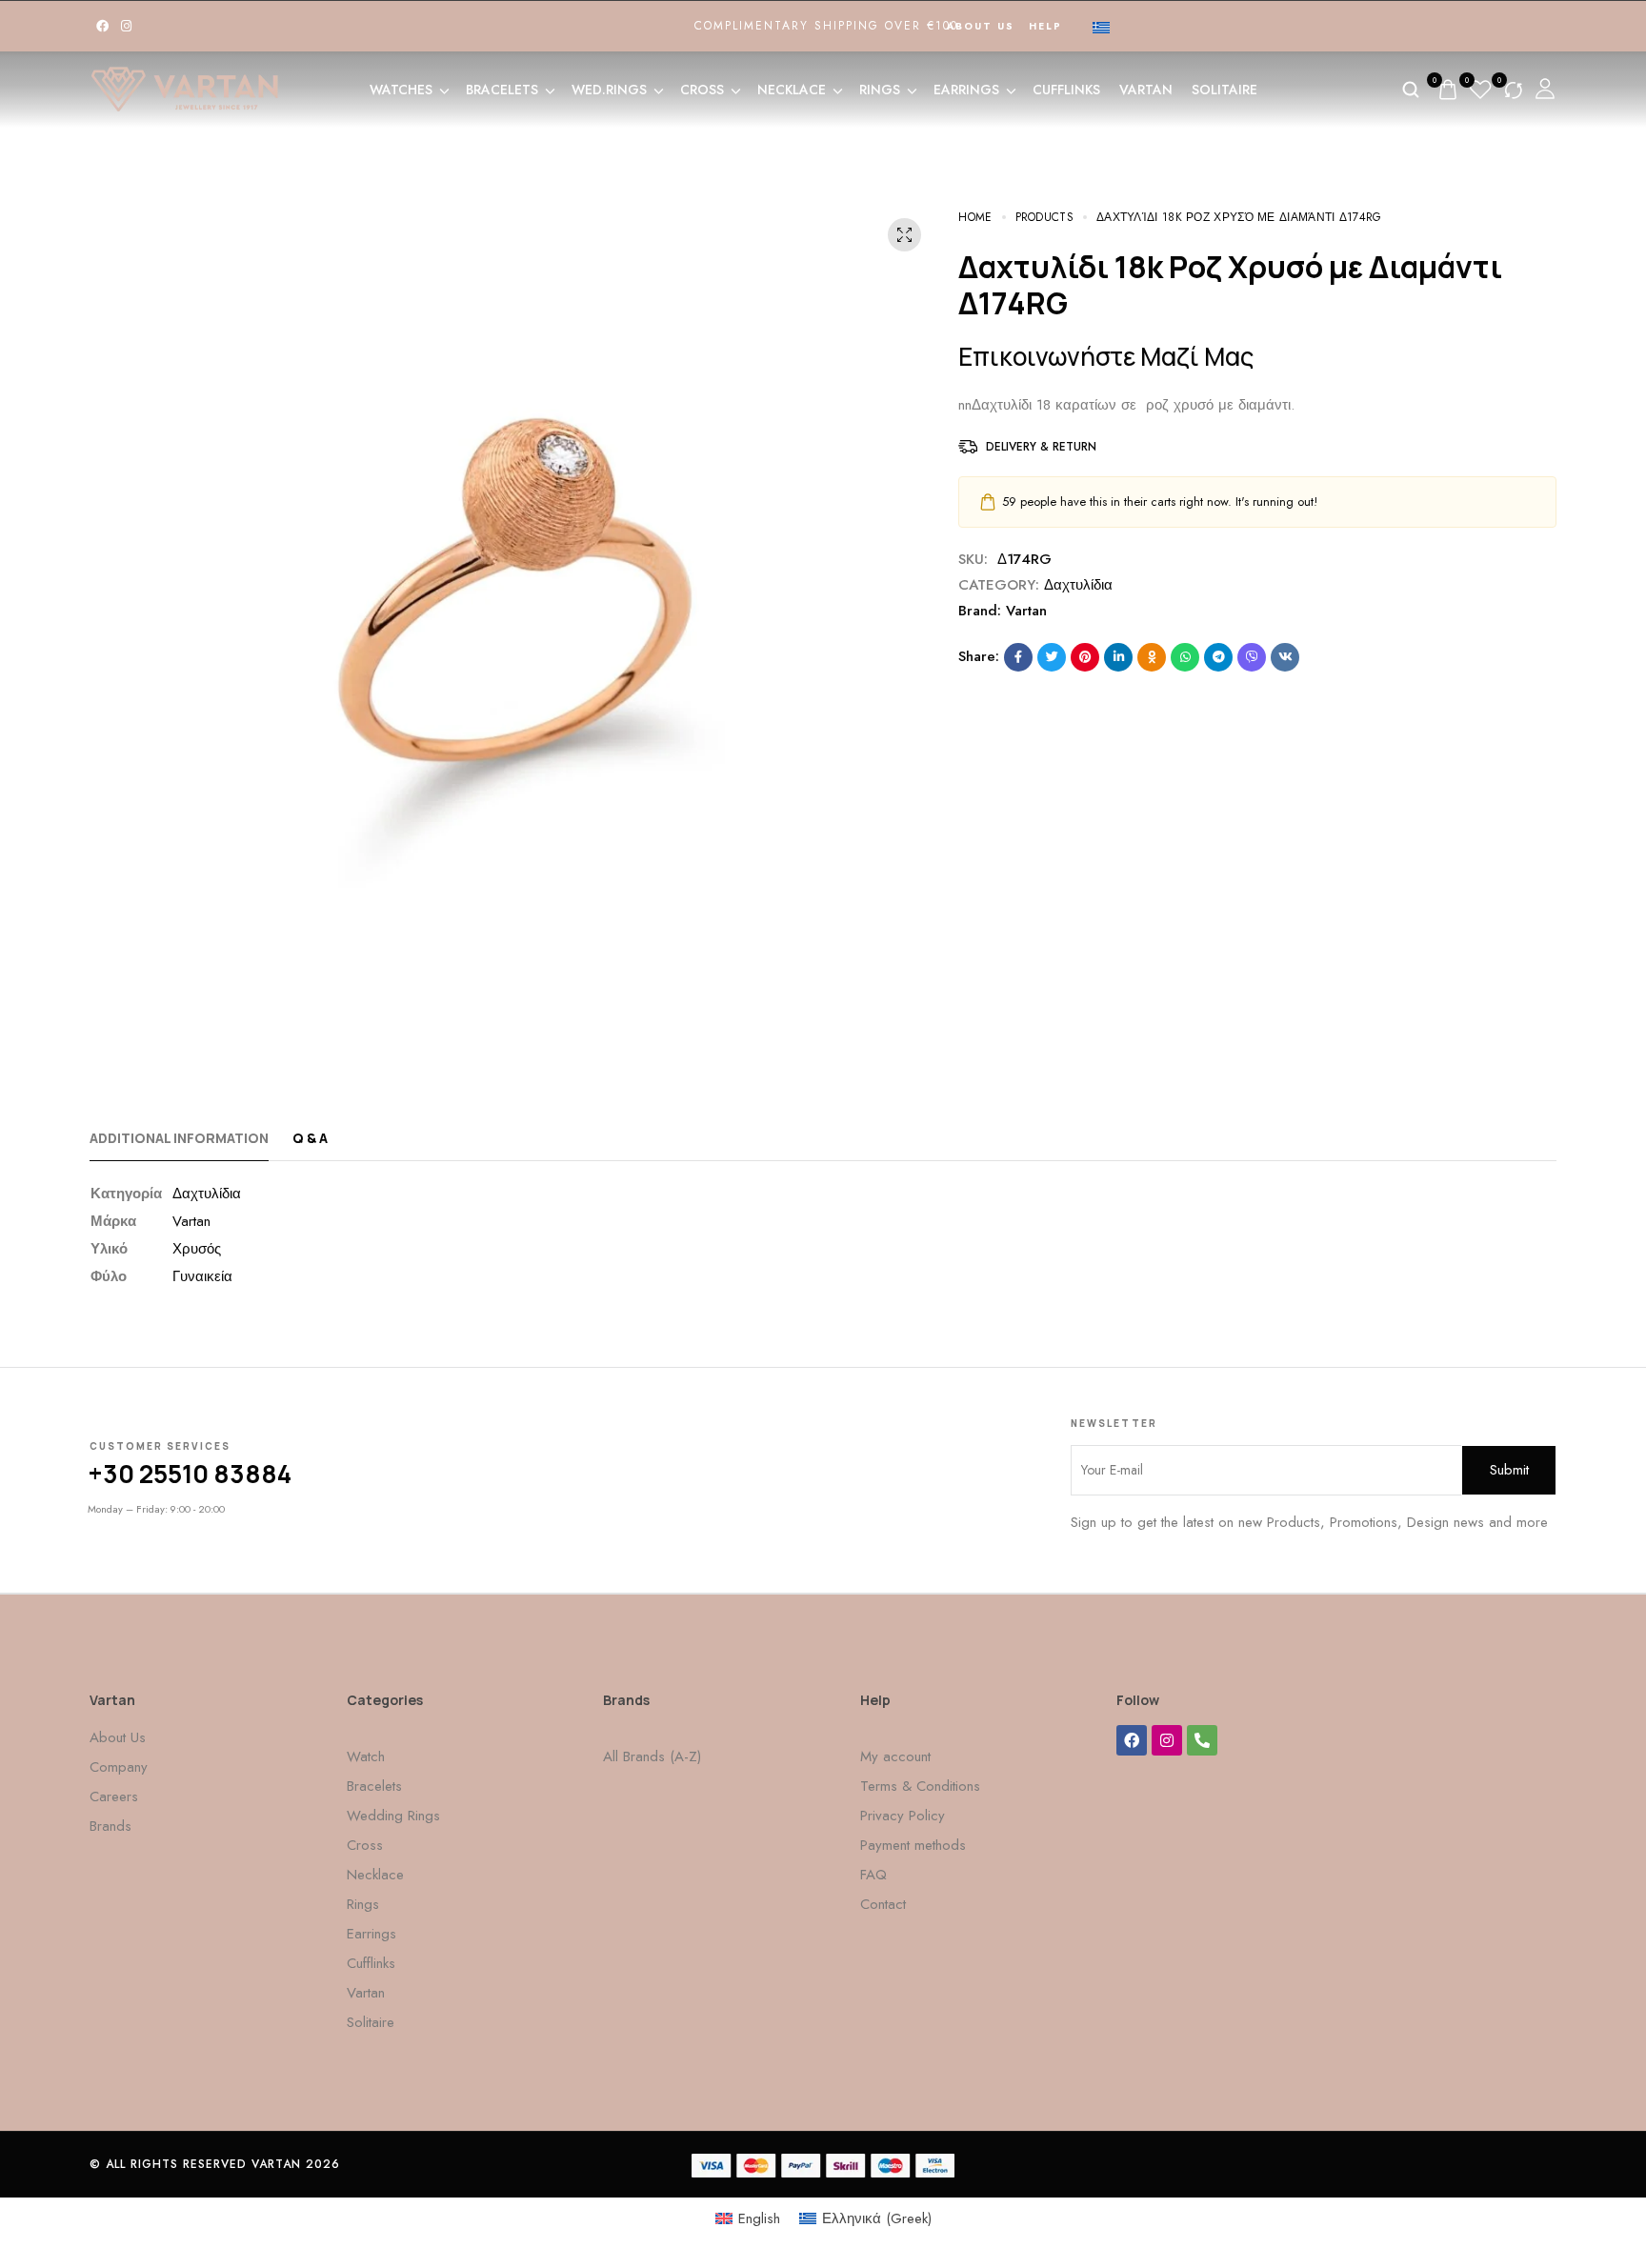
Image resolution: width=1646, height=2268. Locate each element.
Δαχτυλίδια (1078, 585)
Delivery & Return (1041, 447)
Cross (702, 90)
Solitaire (1224, 90)
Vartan (1146, 90)
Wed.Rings (609, 90)
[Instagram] (126, 26)
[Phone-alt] (1202, 1740)
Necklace (792, 90)
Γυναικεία (202, 1276)
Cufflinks (1066, 90)
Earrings (966, 90)
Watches (401, 90)
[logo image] (185, 88)
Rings (880, 90)
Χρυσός (197, 1249)
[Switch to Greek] (1101, 27)
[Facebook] (102, 26)
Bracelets (502, 90)
